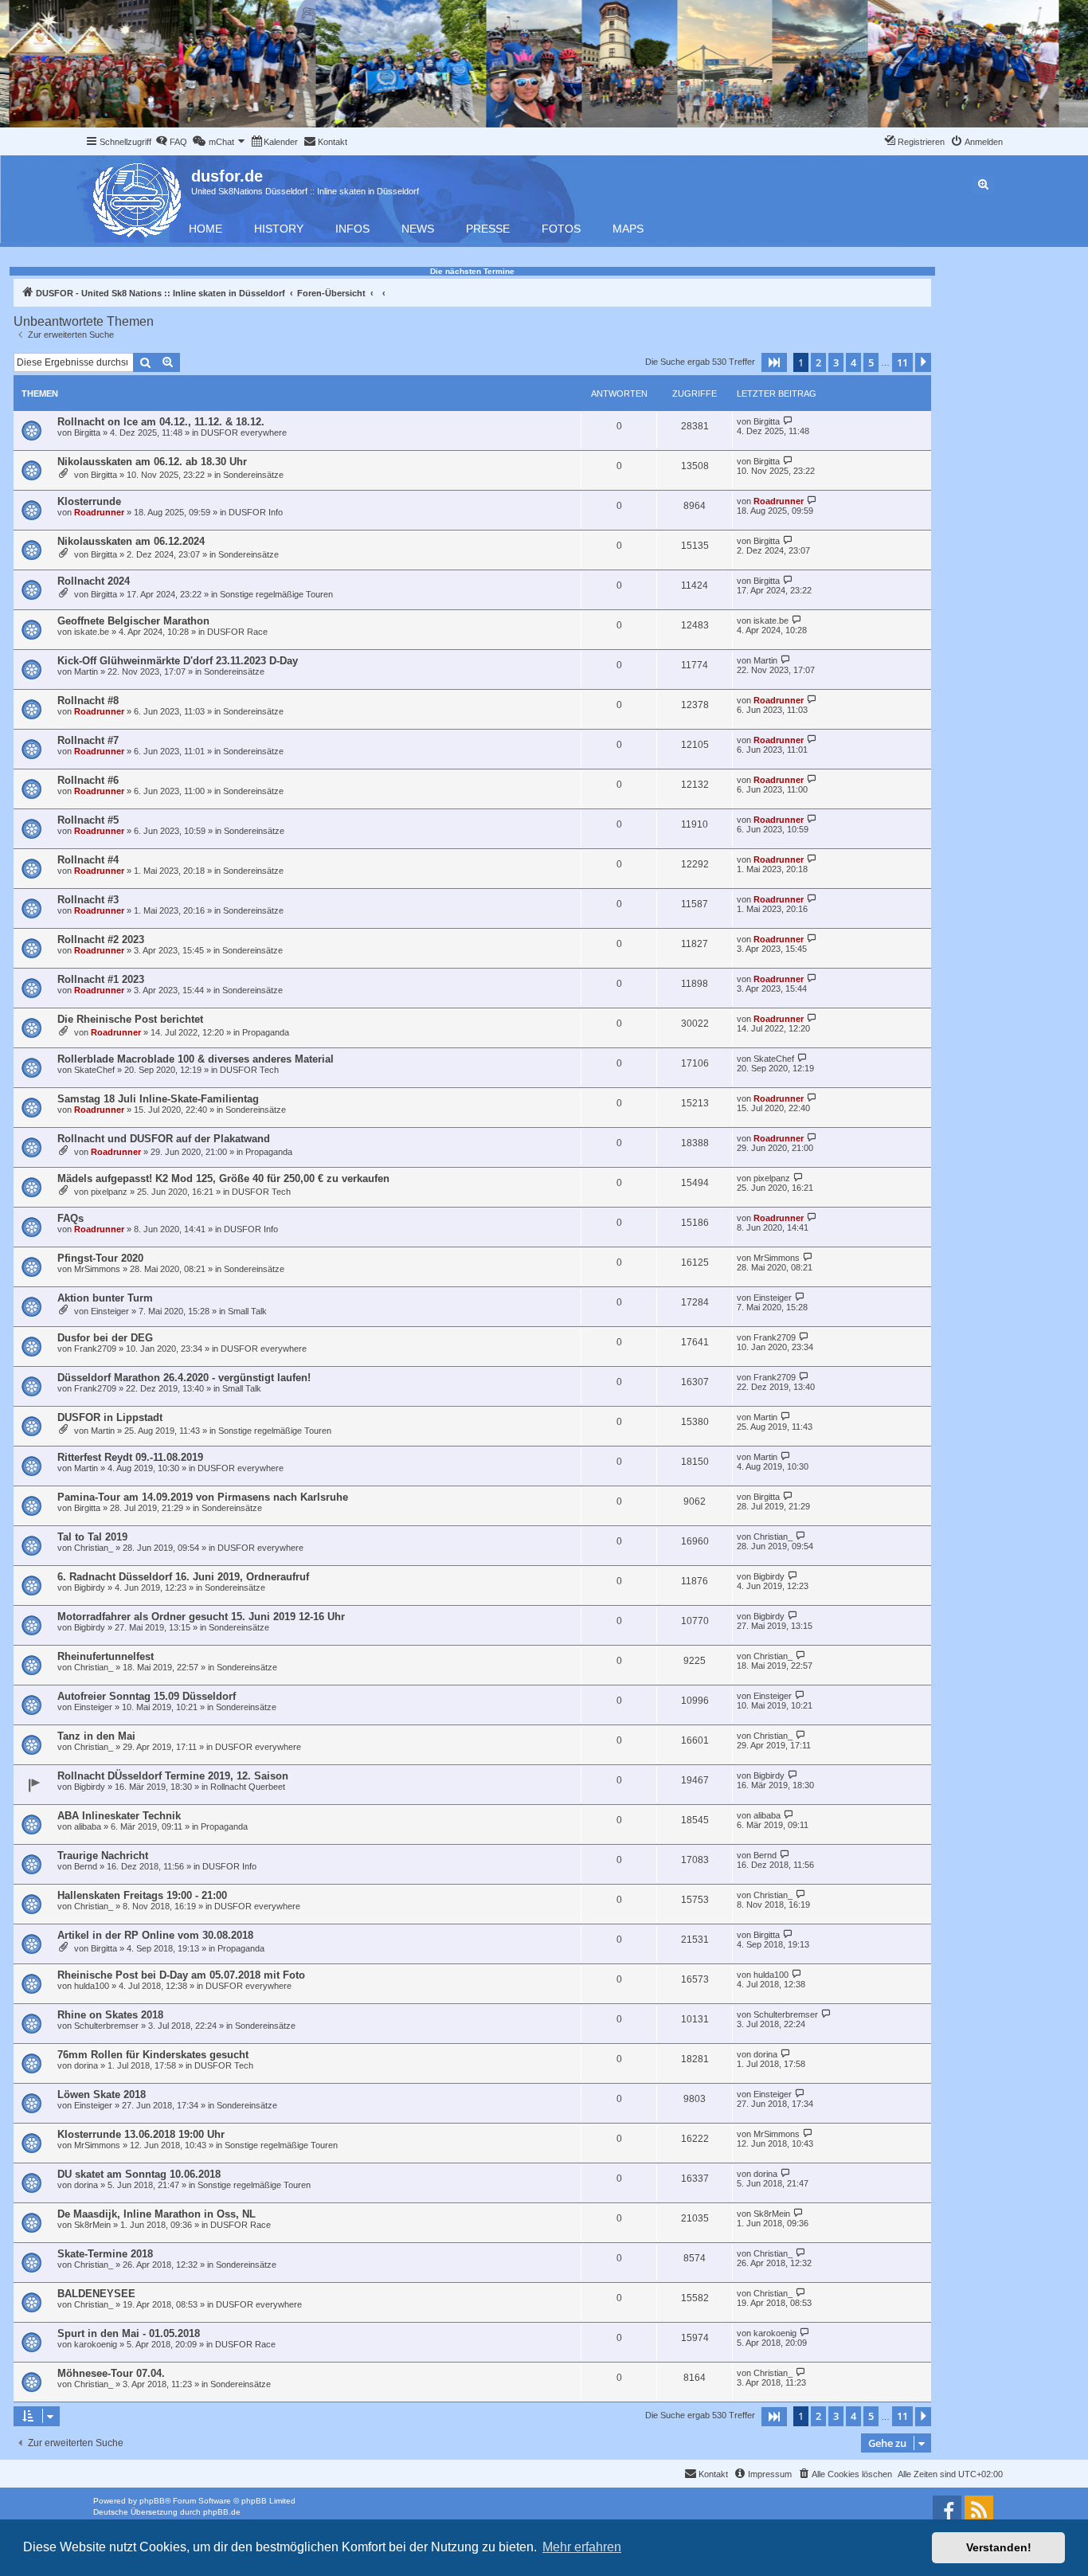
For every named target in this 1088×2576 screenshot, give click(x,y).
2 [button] (818, 362)
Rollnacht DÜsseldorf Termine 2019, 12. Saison (173, 1776)
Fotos (561, 229)
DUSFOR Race (237, 632)
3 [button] (836, 362)
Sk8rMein (92, 2225)
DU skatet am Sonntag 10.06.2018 (139, 2174)
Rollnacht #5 (88, 820)
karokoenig (96, 2344)
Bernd (86, 1866)
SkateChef (94, 1070)
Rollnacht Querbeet (248, 1787)
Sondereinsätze (253, 475)
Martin (86, 671)
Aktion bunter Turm (105, 1298)
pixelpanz (109, 1192)
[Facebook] (947, 2510)
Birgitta (87, 433)
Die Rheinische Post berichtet (130, 1019)
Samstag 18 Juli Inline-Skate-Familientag (158, 1099)
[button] (774, 362)
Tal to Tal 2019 (92, 1537)
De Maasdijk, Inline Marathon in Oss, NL (157, 2214)
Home (205, 229)
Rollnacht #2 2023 (101, 940)
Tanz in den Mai (96, 1736)
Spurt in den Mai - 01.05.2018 (129, 2333)
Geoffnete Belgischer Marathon (133, 621)
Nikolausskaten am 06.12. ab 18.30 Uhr (152, 462)
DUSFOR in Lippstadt (110, 1417)
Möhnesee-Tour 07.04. (111, 2373)
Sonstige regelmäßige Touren (276, 594)
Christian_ (94, 1548)
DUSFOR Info (256, 512)
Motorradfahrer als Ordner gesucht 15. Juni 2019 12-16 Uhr (201, 1617)
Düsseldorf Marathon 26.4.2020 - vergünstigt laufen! (184, 1378)
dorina (86, 2065)
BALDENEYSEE (96, 2294)
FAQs (70, 1218)
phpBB (152, 2501)
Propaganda (266, 1032)
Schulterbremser (106, 2026)
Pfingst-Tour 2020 (100, 1258)
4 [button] (853, 362)
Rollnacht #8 (88, 701)
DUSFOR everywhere (244, 433)
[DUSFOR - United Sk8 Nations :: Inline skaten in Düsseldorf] (138, 197)
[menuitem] (171, 142)
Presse (488, 229)
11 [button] (902, 362)
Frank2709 (95, 1349)
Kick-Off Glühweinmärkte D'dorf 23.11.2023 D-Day (178, 661)
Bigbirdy (90, 1587)
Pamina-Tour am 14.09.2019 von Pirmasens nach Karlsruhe (203, 1497)
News (418, 229)
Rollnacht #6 (88, 780)
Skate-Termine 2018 (105, 2254)
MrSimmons (97, 1269)
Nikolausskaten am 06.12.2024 (131, 541)
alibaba (88, 1826)
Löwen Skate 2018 (102, 2094)
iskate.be (92, 632)
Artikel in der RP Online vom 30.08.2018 (155, 1935)
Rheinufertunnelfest (106, 1656)
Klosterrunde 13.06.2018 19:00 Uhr (141, 2134)
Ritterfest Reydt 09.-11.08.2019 (130, 1457)
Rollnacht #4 (88, 860)
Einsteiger (110, 1311)
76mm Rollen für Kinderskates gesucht (153, 2055)
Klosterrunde (89, 501)
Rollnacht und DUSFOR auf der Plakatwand (164, 1139)
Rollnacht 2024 (94, 581)
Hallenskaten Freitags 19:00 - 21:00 (142, 1895)
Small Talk (247, 1311)
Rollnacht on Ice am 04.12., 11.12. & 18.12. (161, 422)
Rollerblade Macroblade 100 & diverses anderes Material (196, 1059)
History (279, 229)
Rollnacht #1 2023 (101, 979)
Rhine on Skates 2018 (110, 2015)
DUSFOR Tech (249, 1070)
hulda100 (92, 1986)
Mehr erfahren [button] (582, 2547)
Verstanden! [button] (999, 2547)
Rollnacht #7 (88, 740)
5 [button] (871, 362)
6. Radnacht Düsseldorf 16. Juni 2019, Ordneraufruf (183, 1577)
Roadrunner (99, 512)
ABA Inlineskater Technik (119, 1816)
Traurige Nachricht (103, 1856)
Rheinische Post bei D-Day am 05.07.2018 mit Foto (181, 1975)
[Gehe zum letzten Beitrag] (788, 421)
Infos (352, 229)
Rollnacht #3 (88, 900)
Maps (628, 229)
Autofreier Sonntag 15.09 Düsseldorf (147, 1696)
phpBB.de (222, 2512)
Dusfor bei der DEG (105, 1338)
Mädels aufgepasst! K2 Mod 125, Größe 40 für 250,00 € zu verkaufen (223, 1178)
